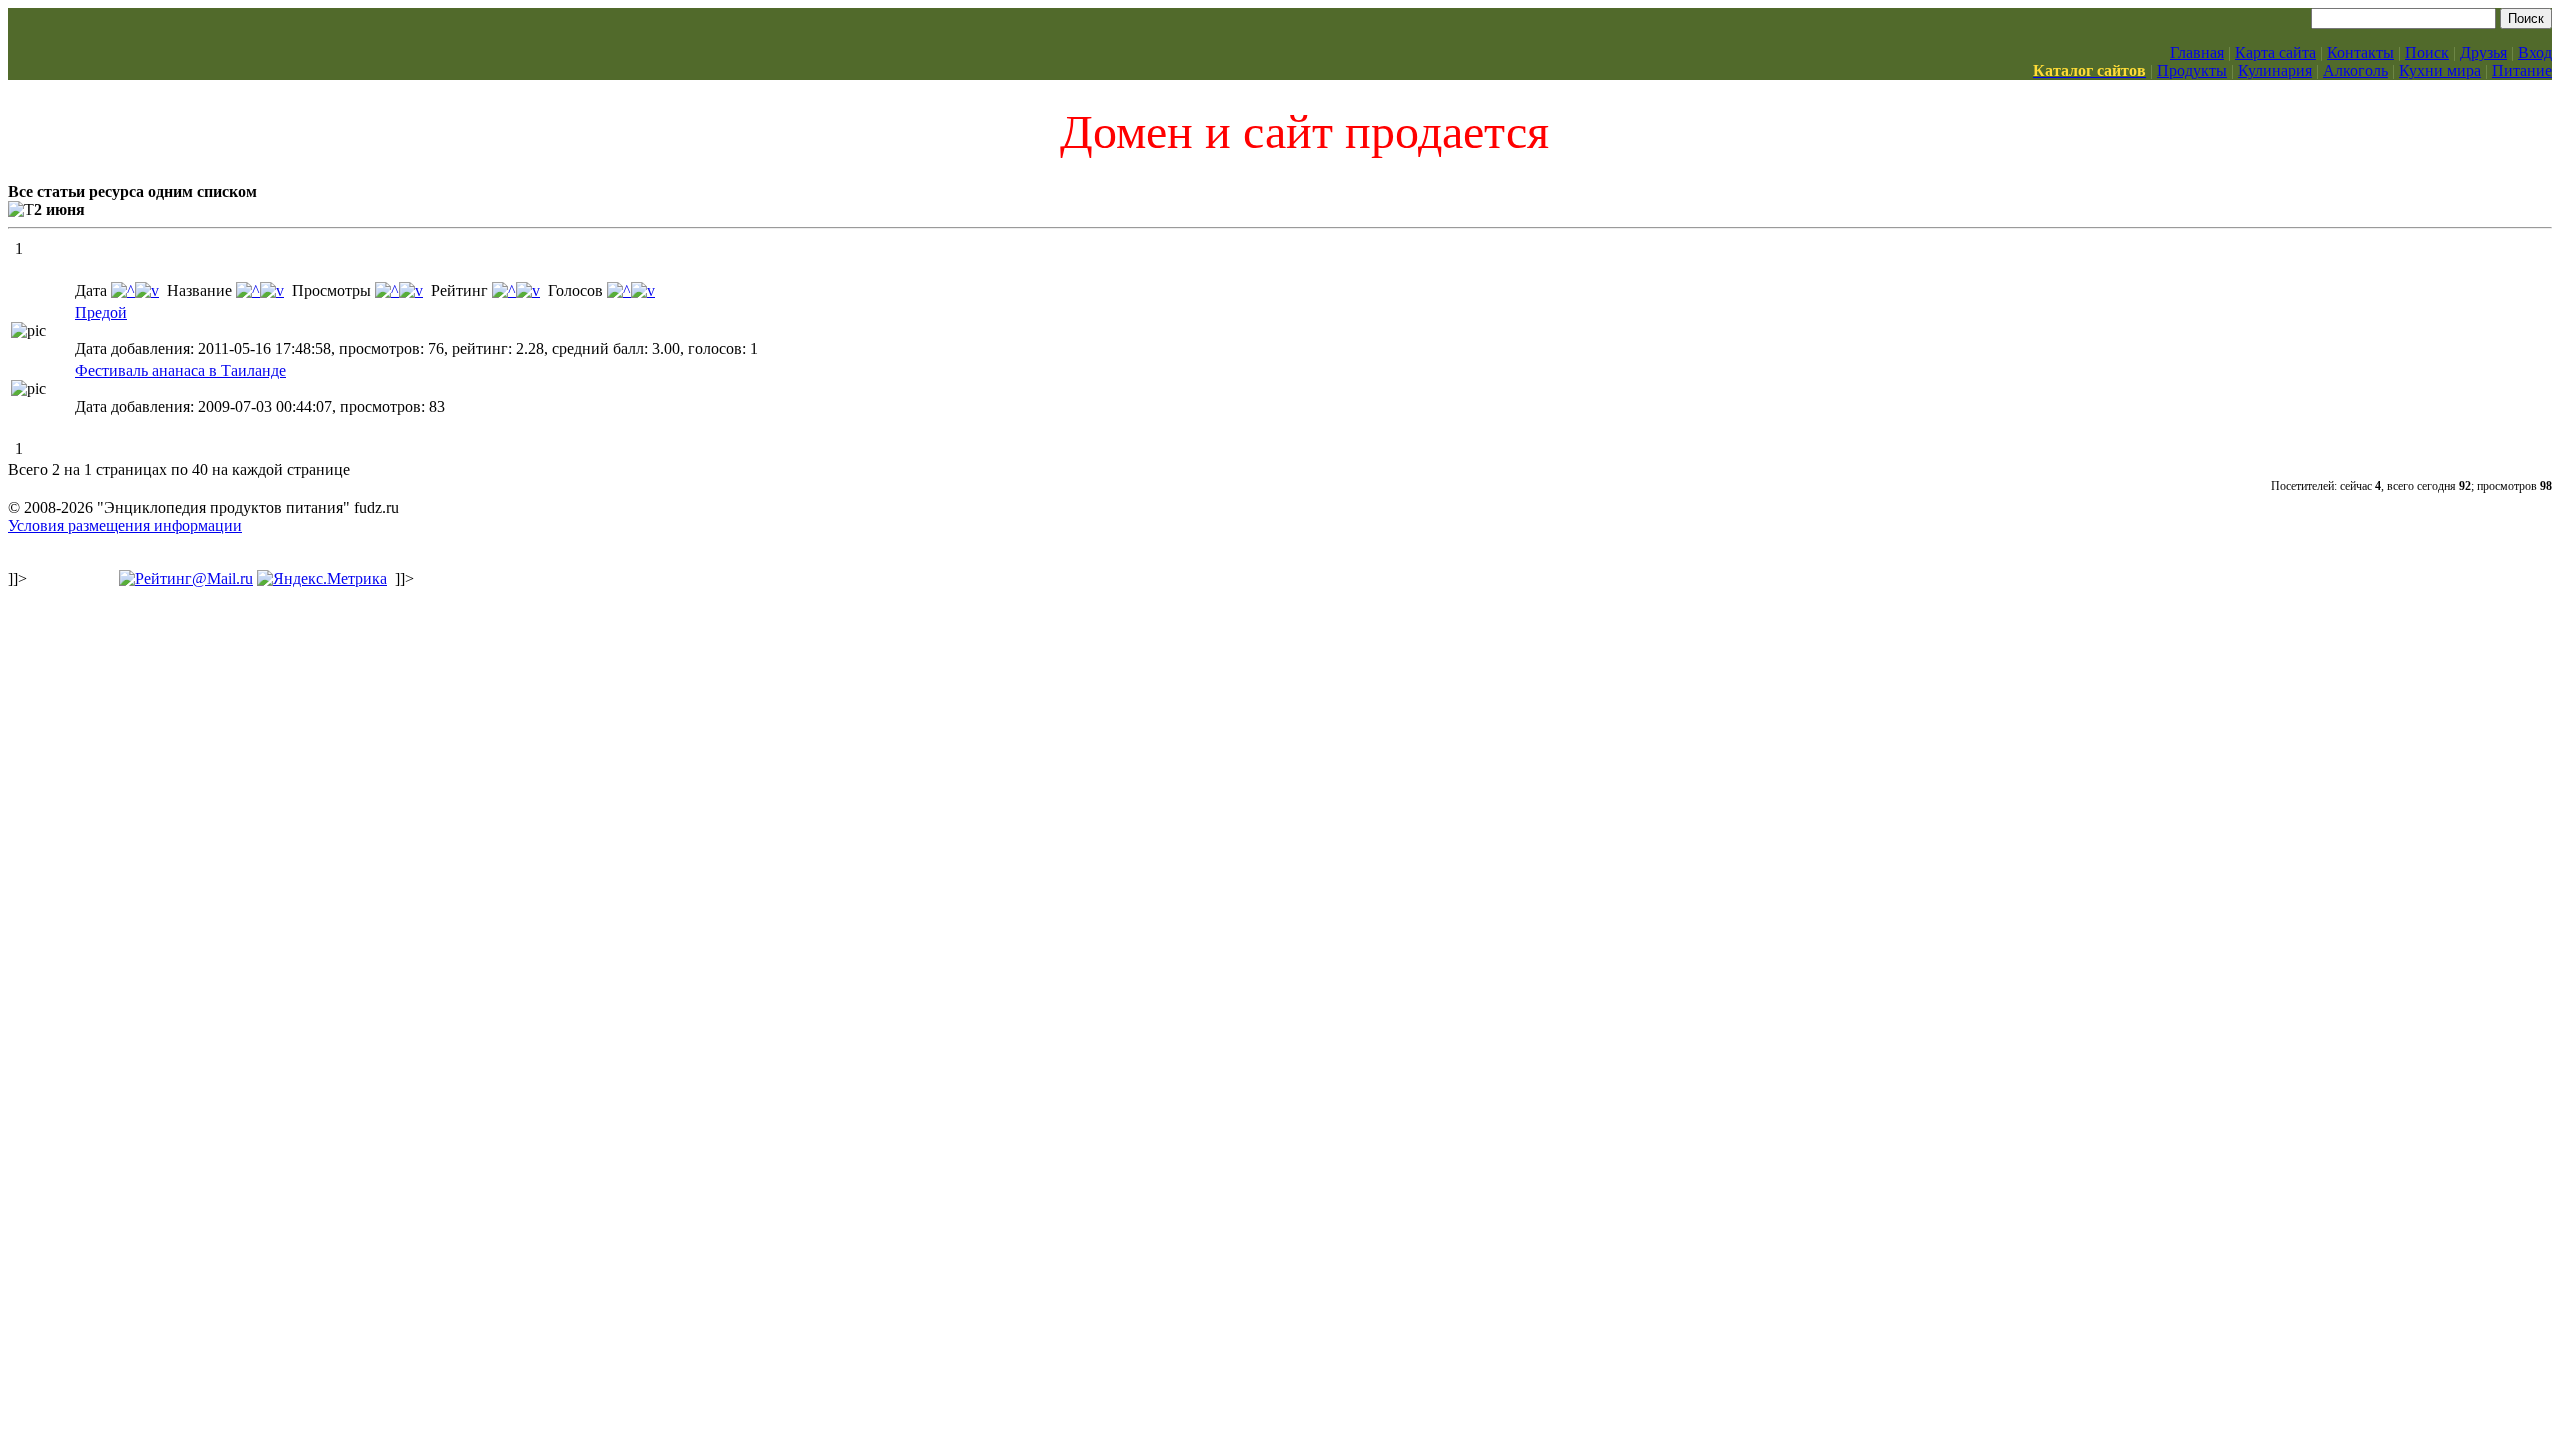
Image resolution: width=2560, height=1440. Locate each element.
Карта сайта (2275, 52)
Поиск (2427, 52)
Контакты (2360, 52)
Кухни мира (2440, 70)
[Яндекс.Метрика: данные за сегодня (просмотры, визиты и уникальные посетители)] (322, 579)
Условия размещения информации (125, 525)
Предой (101, 312)
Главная (2197, 52)
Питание (2522, 70)
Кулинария (2275, 70)
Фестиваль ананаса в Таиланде (180, 370)
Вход (2535, 52)
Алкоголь (2355, 70)
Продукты (2192, 70)
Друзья (2483, 52)
